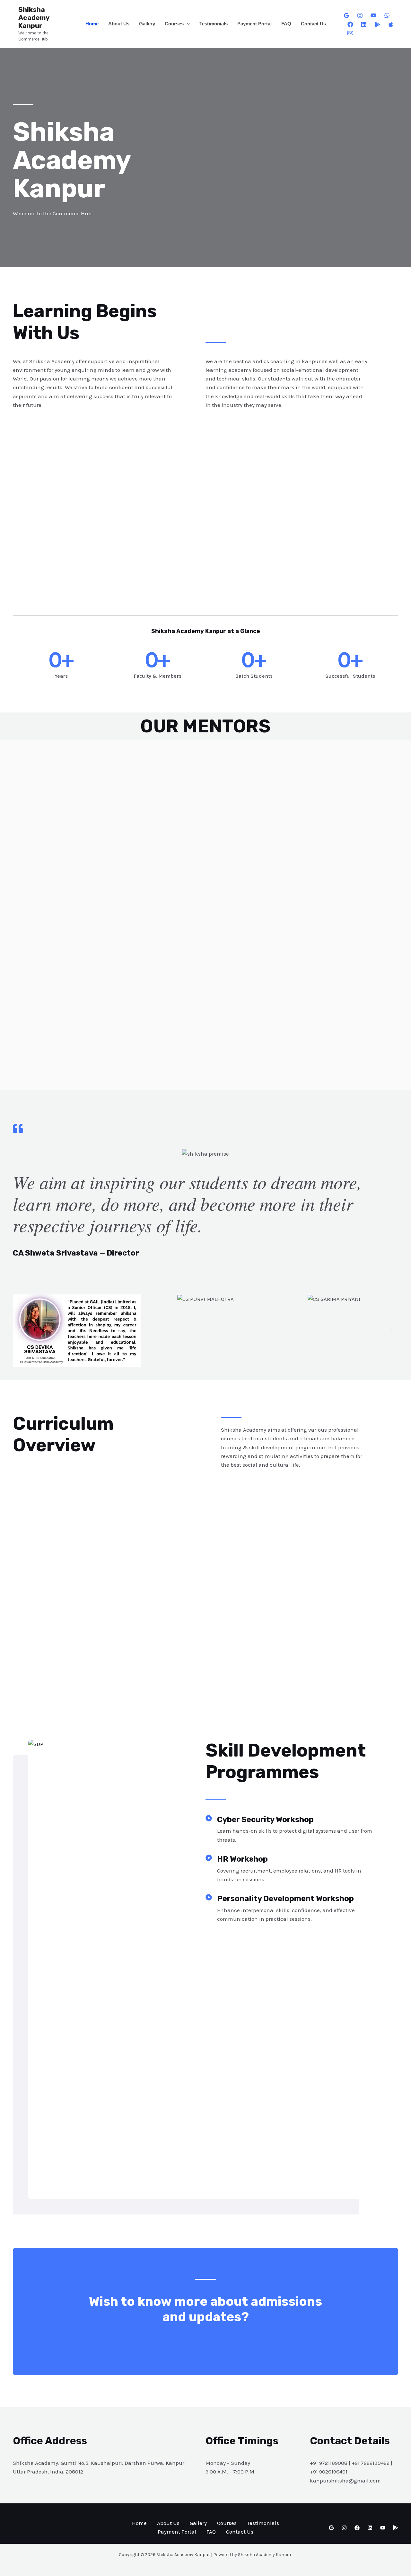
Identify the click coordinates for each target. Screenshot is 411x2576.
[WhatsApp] (387, 15)
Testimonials (214, 24)
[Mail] (350, 33)
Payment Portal (254, 24)
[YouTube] (373, 15)
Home (92, 24)
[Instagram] (360, 15)
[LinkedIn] (364, 24)
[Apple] (391, 24)
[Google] (346, 15)
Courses (174, 24)
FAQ (286, 24)
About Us (119, 24)
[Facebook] (350, 24)
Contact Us (313, 24)
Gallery (147, 24)
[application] (187, 24)
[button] (20, 1331)
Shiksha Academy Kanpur (34, 18)
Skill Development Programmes (286, 1761)
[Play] (377, 24)
